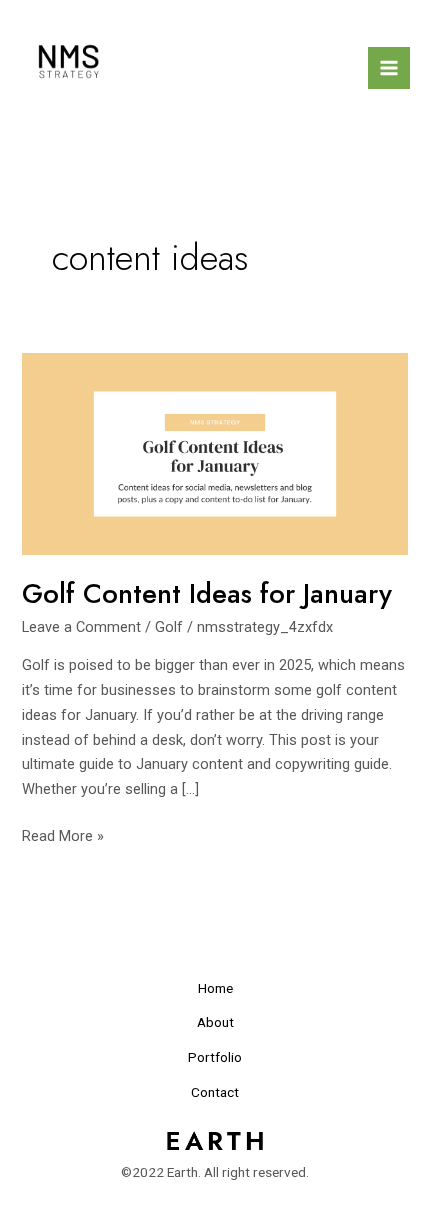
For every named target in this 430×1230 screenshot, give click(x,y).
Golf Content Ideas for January (207, 593)
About (215, 1022)
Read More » (63, 834)
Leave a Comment (81, 627)
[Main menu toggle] (389, 68)
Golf (169, 627)
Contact (215, 1092)
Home (215, 988)
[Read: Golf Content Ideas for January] (214, 453)
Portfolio (215, 1057)
